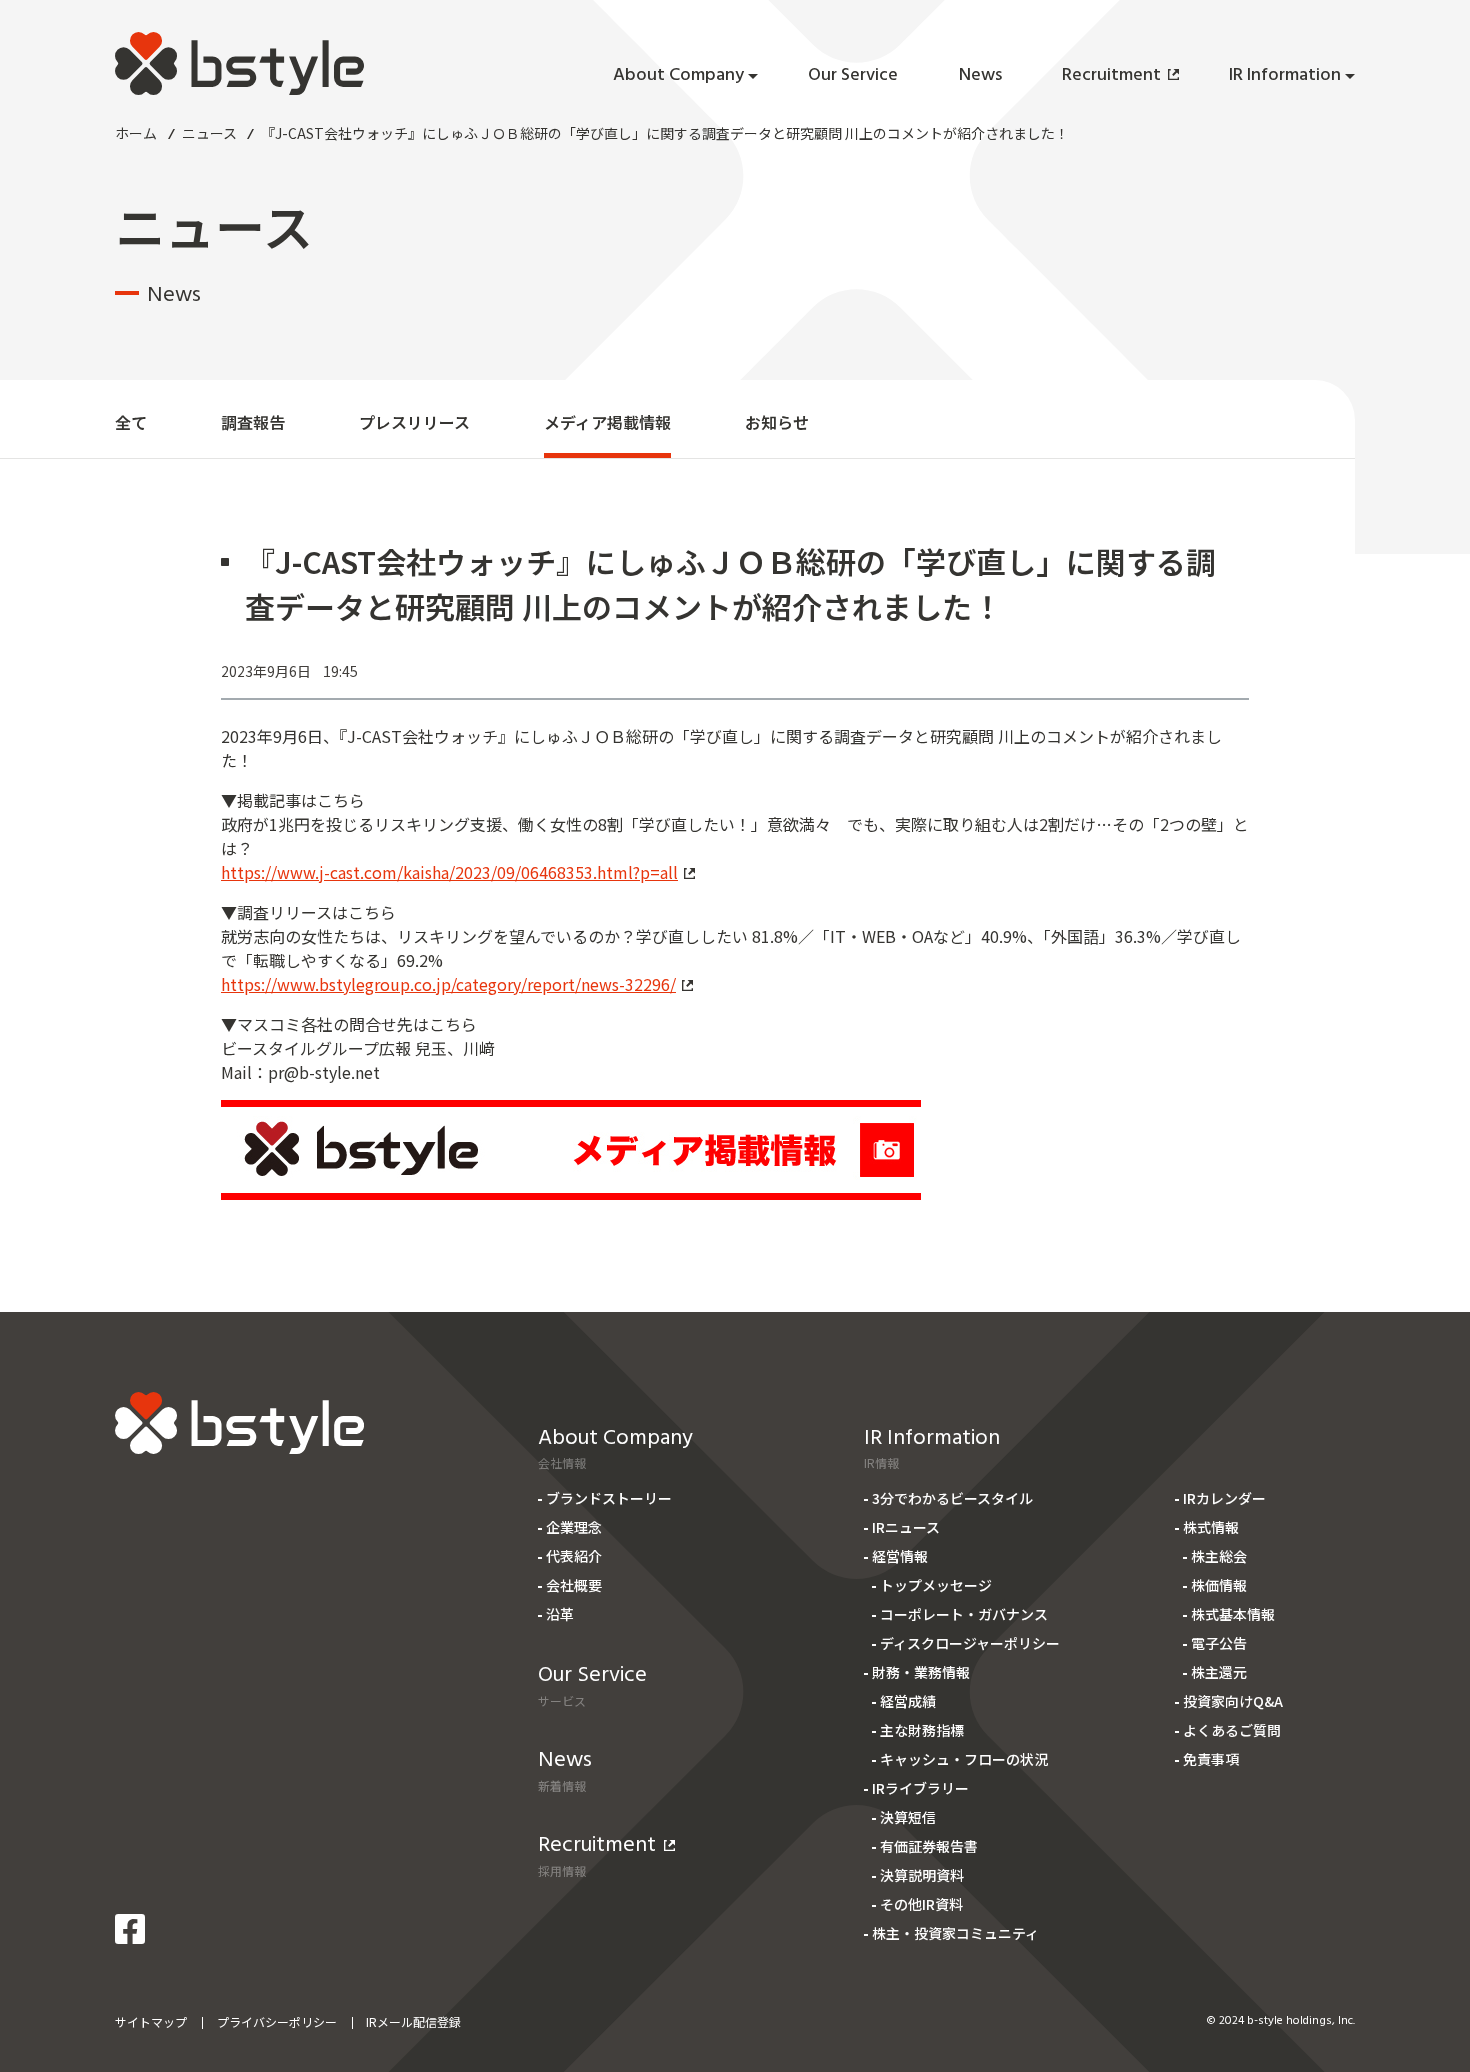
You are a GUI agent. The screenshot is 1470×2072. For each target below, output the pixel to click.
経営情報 (900, 1556)
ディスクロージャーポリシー (970, 1643)
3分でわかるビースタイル (952, 1498)
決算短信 (908, 1817)
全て (131, 422)
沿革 (560, 1614)
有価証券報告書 (929, 1846)
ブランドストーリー (609, 1498)
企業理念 (574, 1527)
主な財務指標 (922, 1730)
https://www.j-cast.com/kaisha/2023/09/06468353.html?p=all (449, 872)
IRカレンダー (1224, 1498)
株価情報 (1219, 1585)
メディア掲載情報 (607, 422)
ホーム (136, 133)
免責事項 (1211, 1759)
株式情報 (1211, 1527)
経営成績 (908, 1701)
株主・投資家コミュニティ (955, 1933)
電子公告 (1219, 1643)
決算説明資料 (922, 1875)
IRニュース (906, 1527)
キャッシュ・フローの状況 (964, 1759)
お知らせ (777, 422)
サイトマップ (151, 2021)
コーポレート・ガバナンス (964, 1614)
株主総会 (1219, 1556)
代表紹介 (574, 1556)
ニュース (209, 133)
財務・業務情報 (921, 1672)
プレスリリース (414, 422)
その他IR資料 (921, 1904)
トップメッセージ (936, 1585)
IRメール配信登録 (413, 2021)
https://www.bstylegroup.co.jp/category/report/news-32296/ (448, 984)
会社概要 (574, 1585)
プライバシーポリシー (277, 2021)
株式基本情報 (1233, 1614)
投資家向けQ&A (1233, 1701)
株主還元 (1219, 1672)
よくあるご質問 (1232, 1730)
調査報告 (253, 422)
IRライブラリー (920, 1788)
